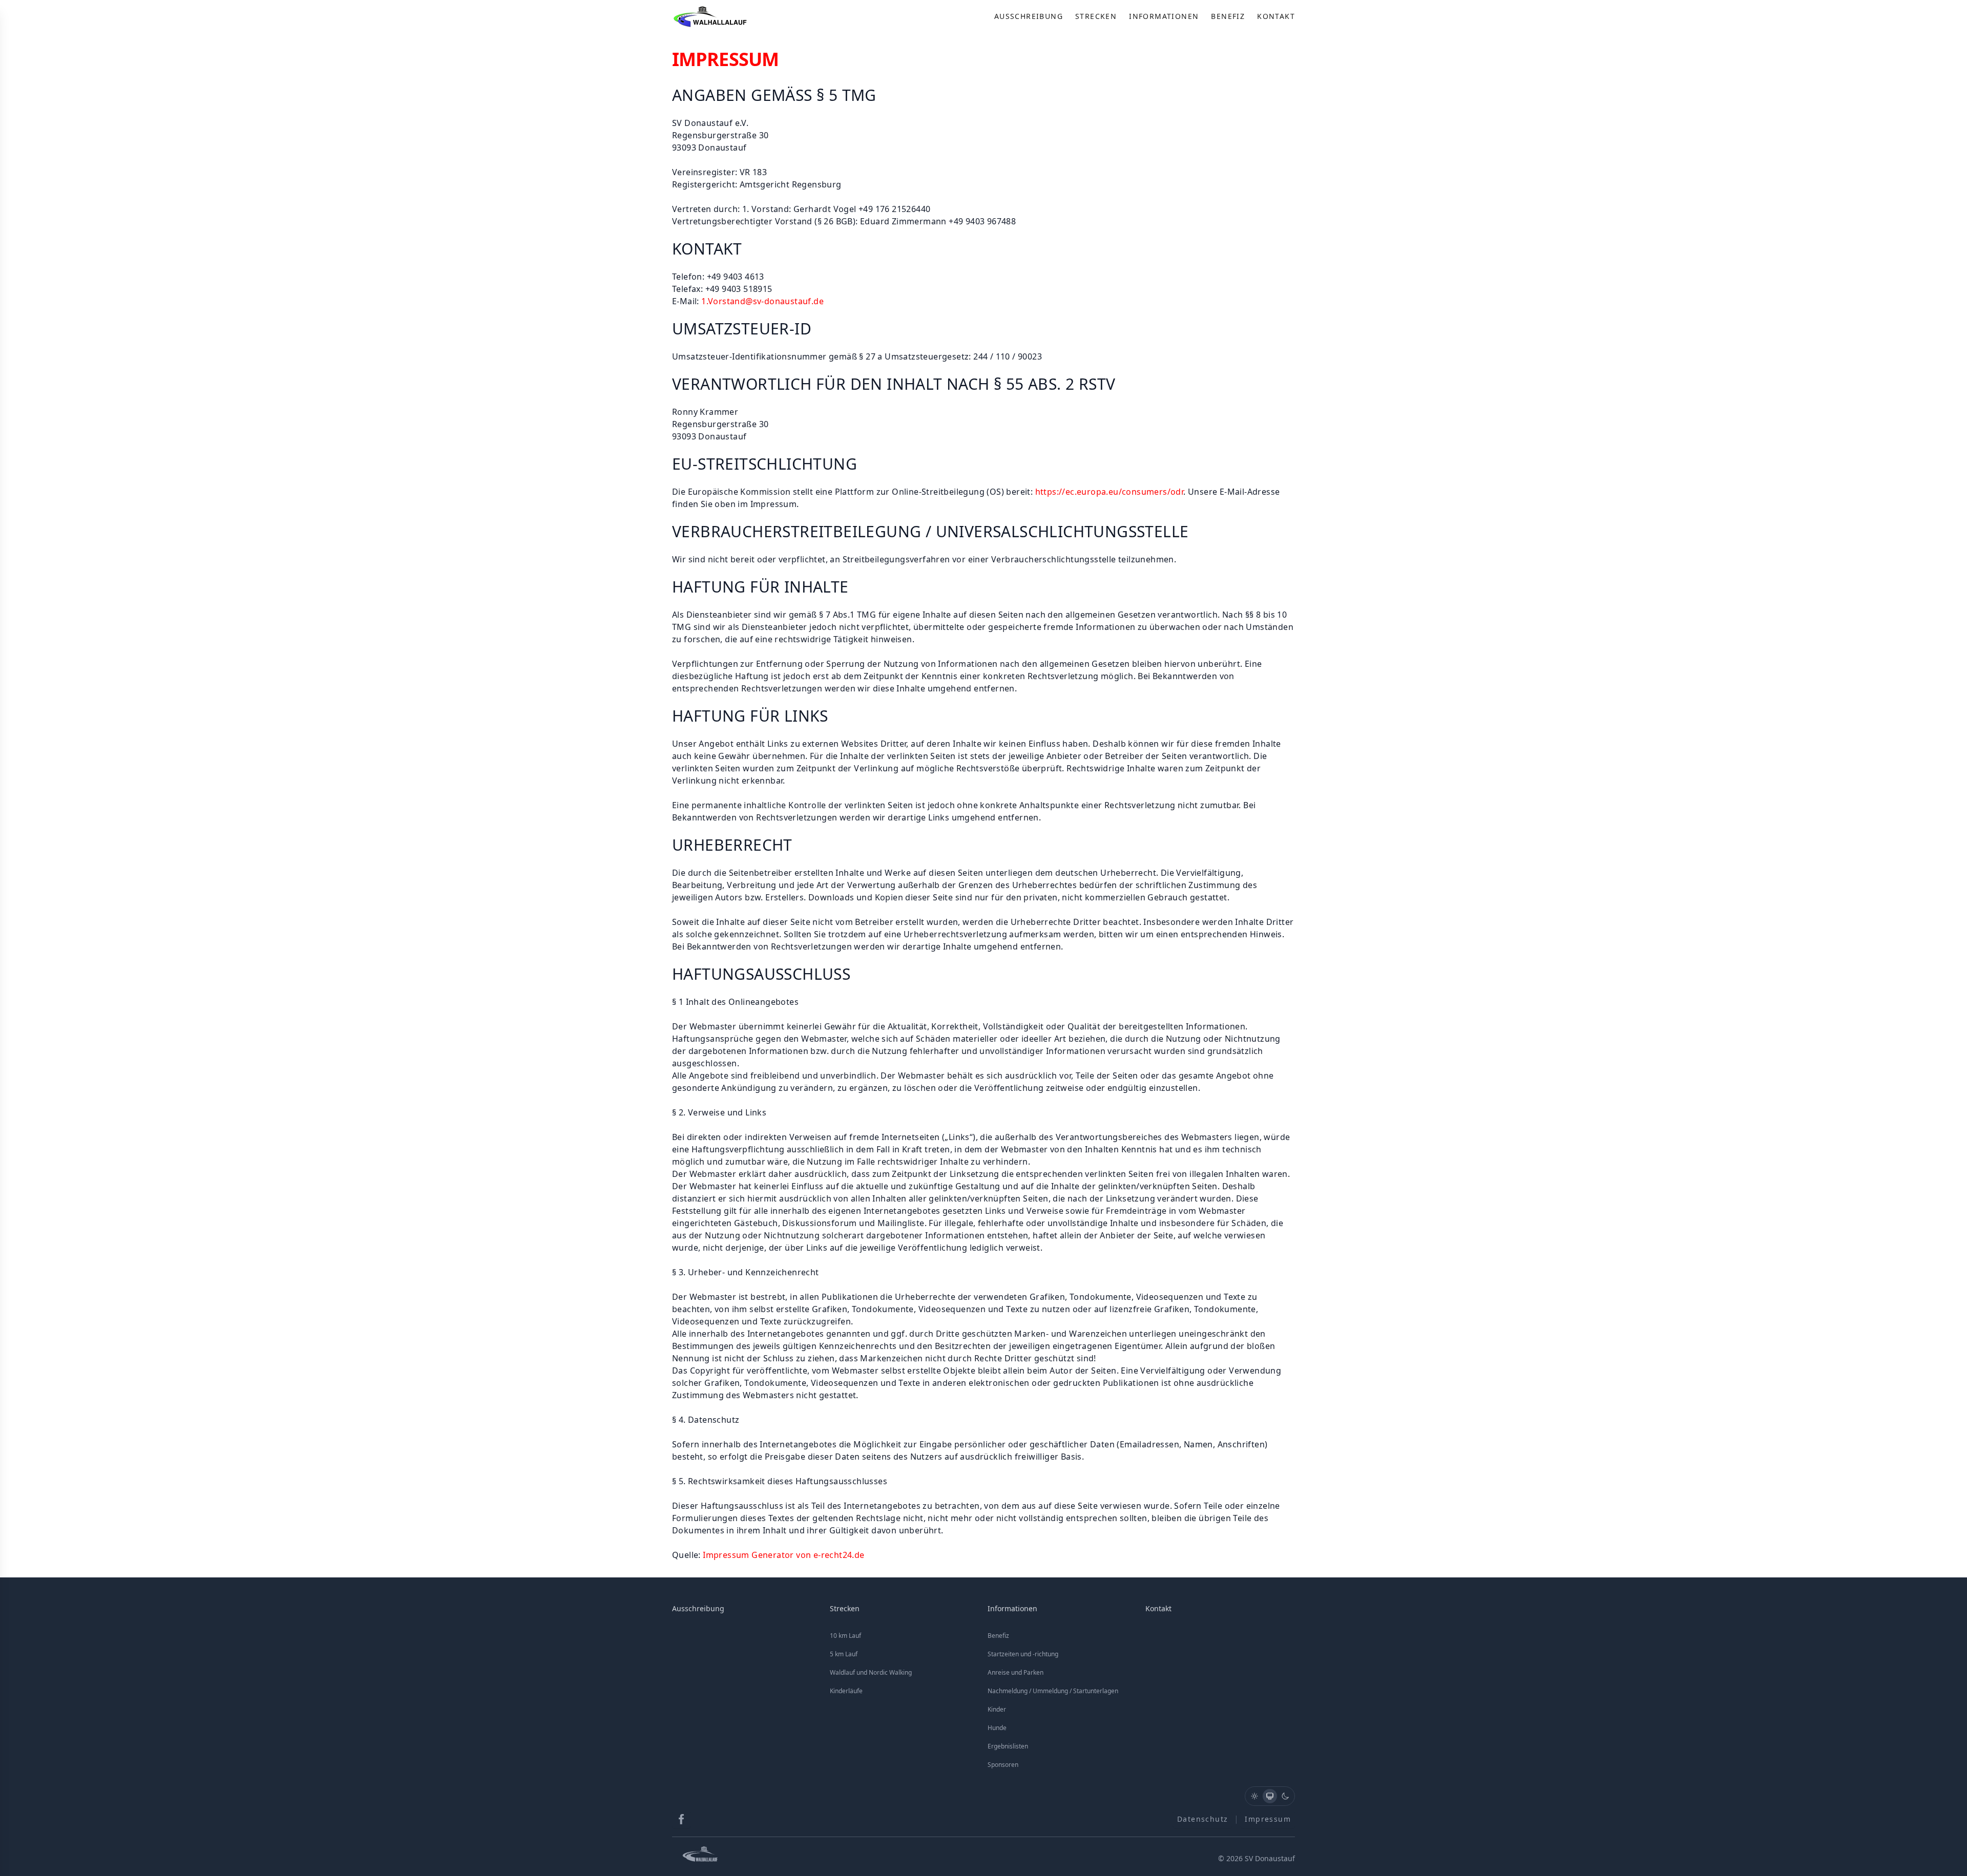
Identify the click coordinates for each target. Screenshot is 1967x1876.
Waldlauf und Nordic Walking (871, 1672)
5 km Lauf (844, 1654)
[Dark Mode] (1285, 1796)
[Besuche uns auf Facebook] (681, 1819)
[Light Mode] (1254, 1796)
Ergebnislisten (1008, 1746)
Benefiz (1228, 16)
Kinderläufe (846, 1691)
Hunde (997, 1728)
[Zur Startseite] (712, 16)
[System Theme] (1270, 1796)
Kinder (997, 1709)
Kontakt (1276, 16)
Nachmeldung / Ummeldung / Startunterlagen (1053, 1691)
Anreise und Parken (1016, 1672)
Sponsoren (1003, 1765)
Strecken (1096, 16)
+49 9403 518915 (739, 289)
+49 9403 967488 (982, 221)
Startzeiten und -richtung (1023, 1654)
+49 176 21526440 (894, 209)
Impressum (1268, 1819)
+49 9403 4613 (736, 277)
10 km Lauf (845, 1636)
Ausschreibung (1029, 16)
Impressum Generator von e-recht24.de (783, 1555)
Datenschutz (1202, 1819)
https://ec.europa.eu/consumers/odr (1110, 492)
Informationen (1164, 16)
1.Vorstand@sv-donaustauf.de (762, 301)
